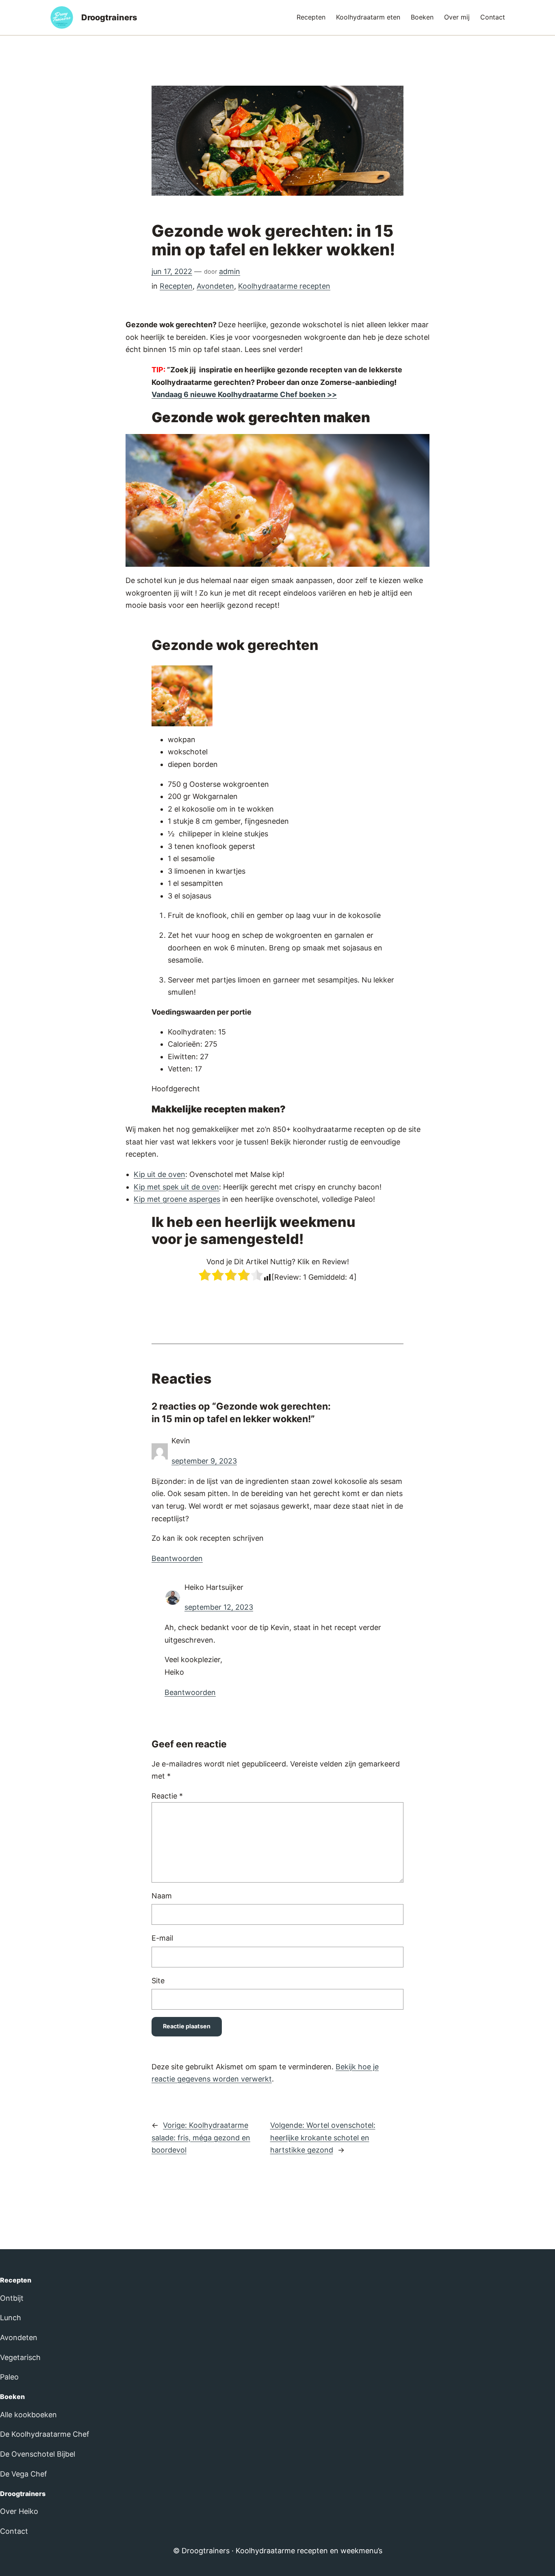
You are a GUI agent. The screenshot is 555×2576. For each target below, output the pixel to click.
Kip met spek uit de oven (176, 1187)
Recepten (176, 286)
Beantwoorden (177, 1558)
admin (230, 271)
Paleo (9, 2377)
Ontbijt (12, 2298)
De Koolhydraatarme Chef (45, 2434)
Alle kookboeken (28, 2415)
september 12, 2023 (219, 1607)
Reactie (167, 1796)
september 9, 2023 (204, 1461)
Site (158, 1981)
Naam (162, 1896)
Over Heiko (19, 2511)
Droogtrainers (109, 17)
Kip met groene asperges (177, 1199)
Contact (14, 2531)
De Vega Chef (24, 2474)
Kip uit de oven (159, 1174)
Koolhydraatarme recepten (284, 286)
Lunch (11, 2318)
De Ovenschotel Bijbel (38, 2454)
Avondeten (215, 286)
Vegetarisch (20, 2357)
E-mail (162, 1938)
